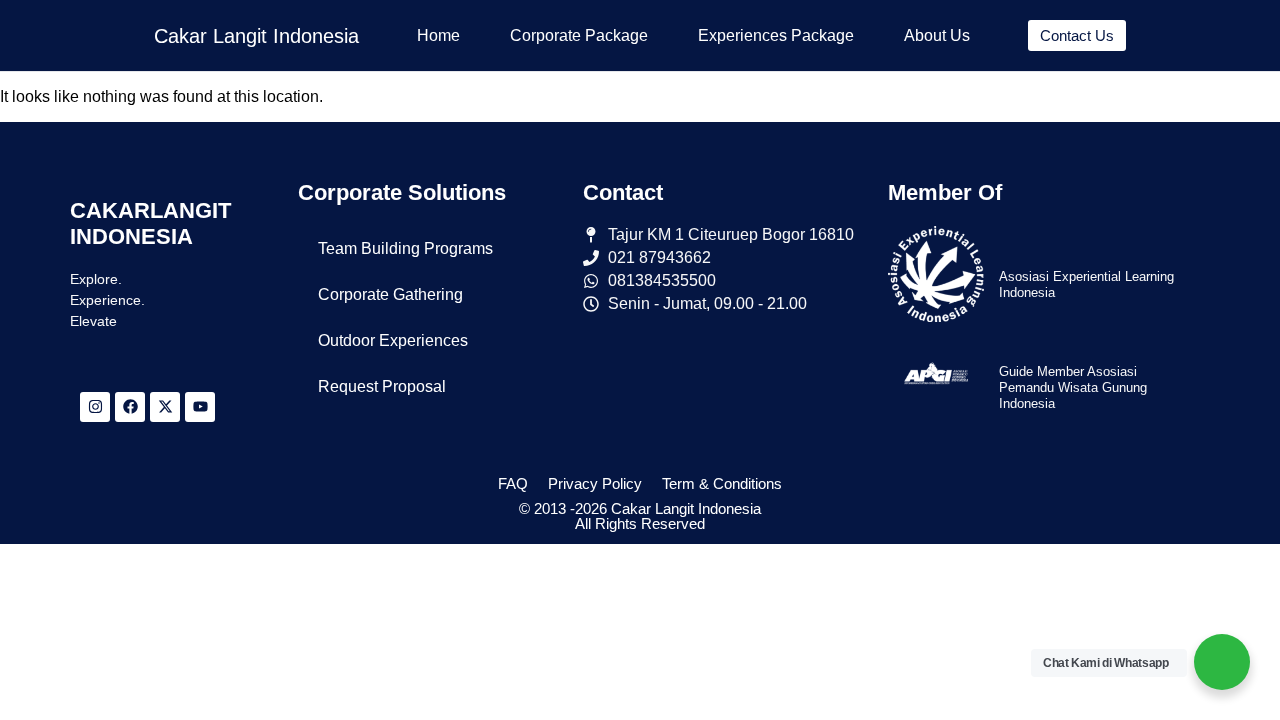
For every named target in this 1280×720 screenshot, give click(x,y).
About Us (937, 35)
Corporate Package (579, 35)
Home (438, 35)
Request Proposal (382, 386)
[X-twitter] (165, 407)
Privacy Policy (595, 483)
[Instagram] (95, 407)
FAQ (513, 483)
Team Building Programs (405, 248)
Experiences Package (776, 35)
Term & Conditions (722, 483)
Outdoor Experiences (393, 340)
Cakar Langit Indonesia (256, 36)
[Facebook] (130, 407)
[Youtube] (200, 407)
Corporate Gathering (390, 294)
